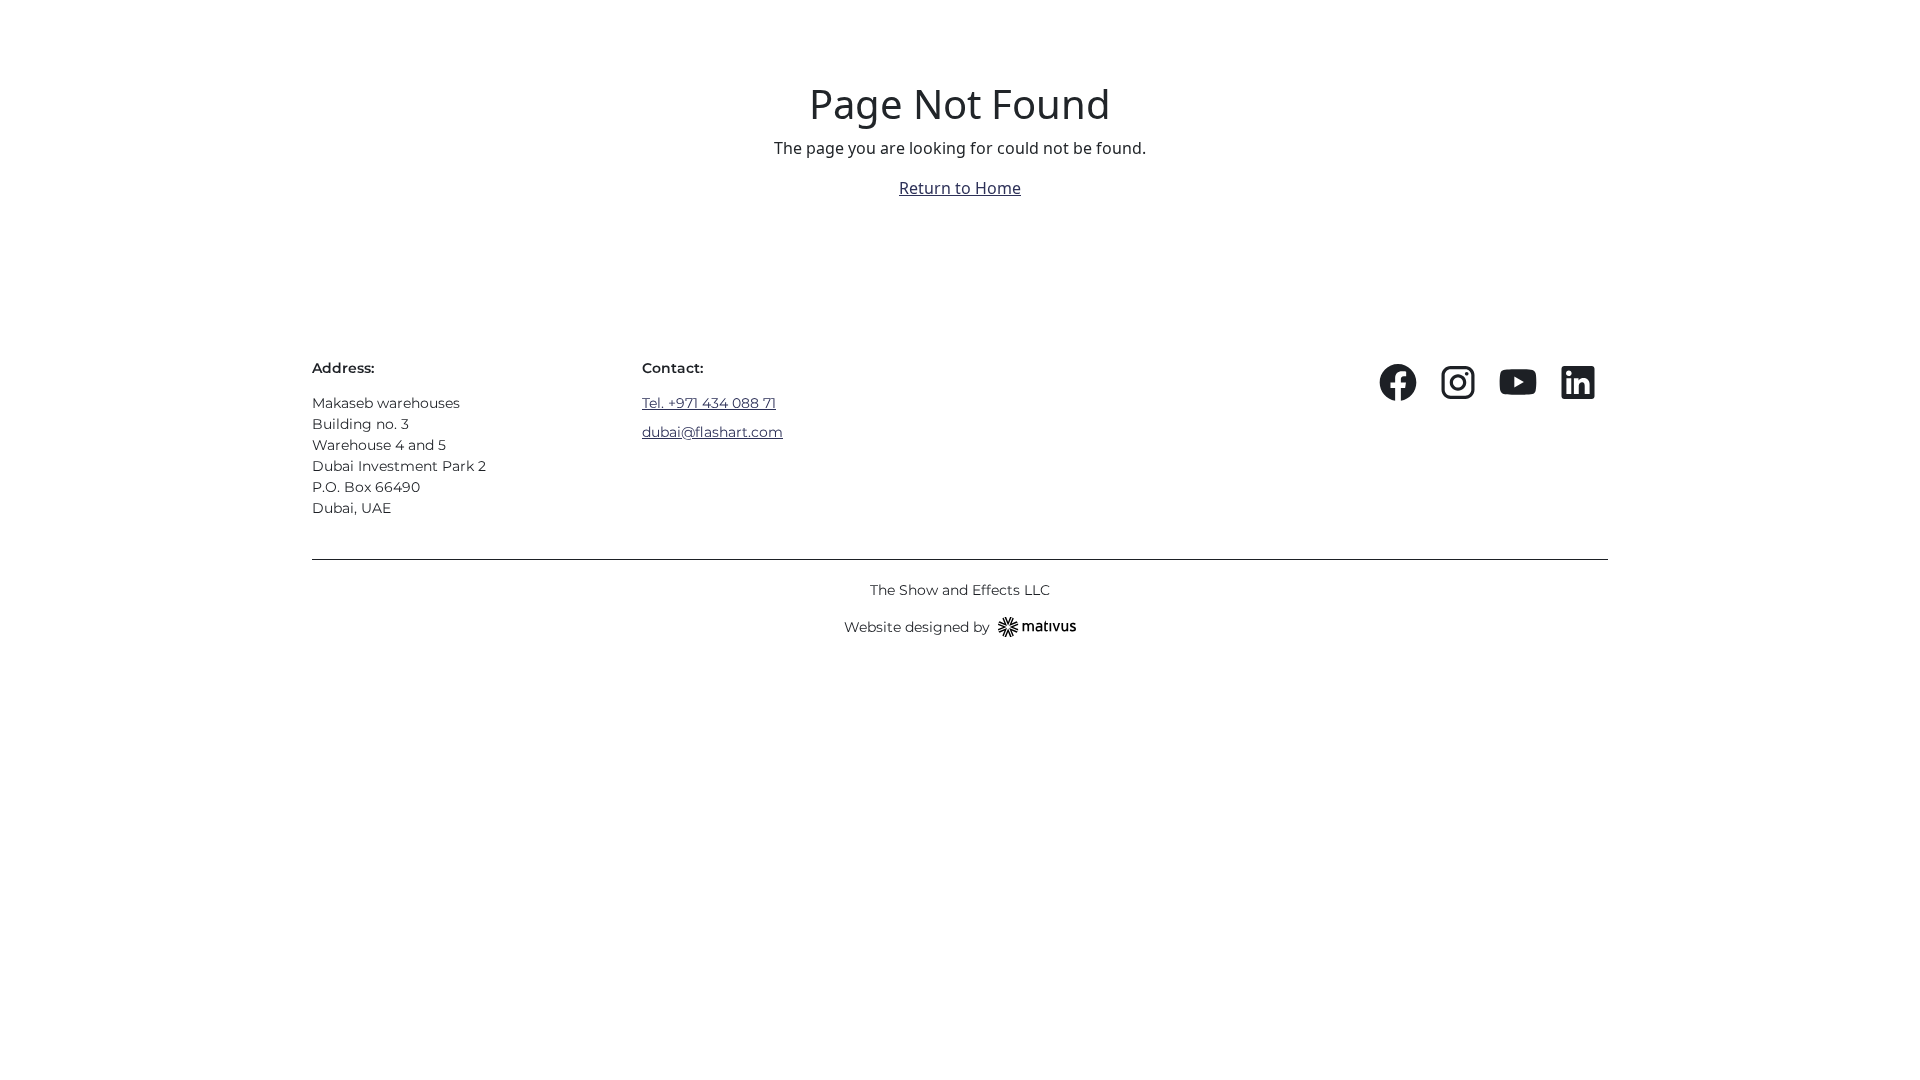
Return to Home (960, 188)
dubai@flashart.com (712, 432)
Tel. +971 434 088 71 (709, 403)
